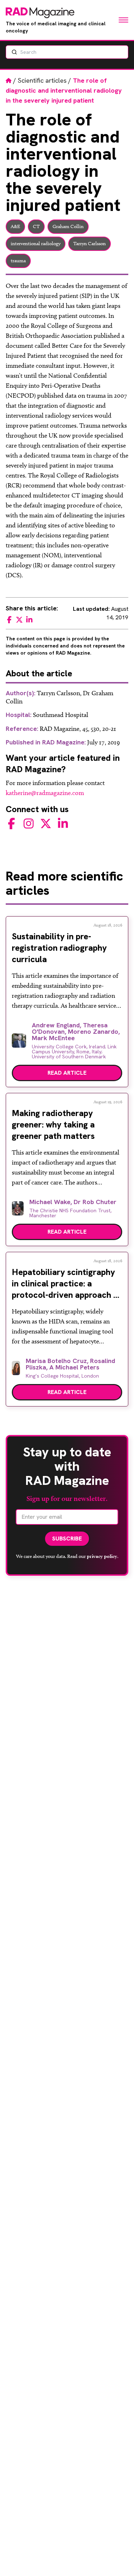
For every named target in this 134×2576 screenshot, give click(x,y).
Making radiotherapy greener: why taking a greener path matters (53, 1124)
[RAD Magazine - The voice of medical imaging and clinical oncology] (40, 13)
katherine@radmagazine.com (45, 793)
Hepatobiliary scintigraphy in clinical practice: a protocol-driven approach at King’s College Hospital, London (67, 1295)
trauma (18, 261)
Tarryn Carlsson (90, 244)
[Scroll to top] (117, 2559)
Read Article (67, 1073)
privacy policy (102, 1556)
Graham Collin (68, 226)
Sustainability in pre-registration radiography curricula (59, 948)
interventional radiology (36, 244)
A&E (15, 226)
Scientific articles (42, 80)
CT (36, 226)
